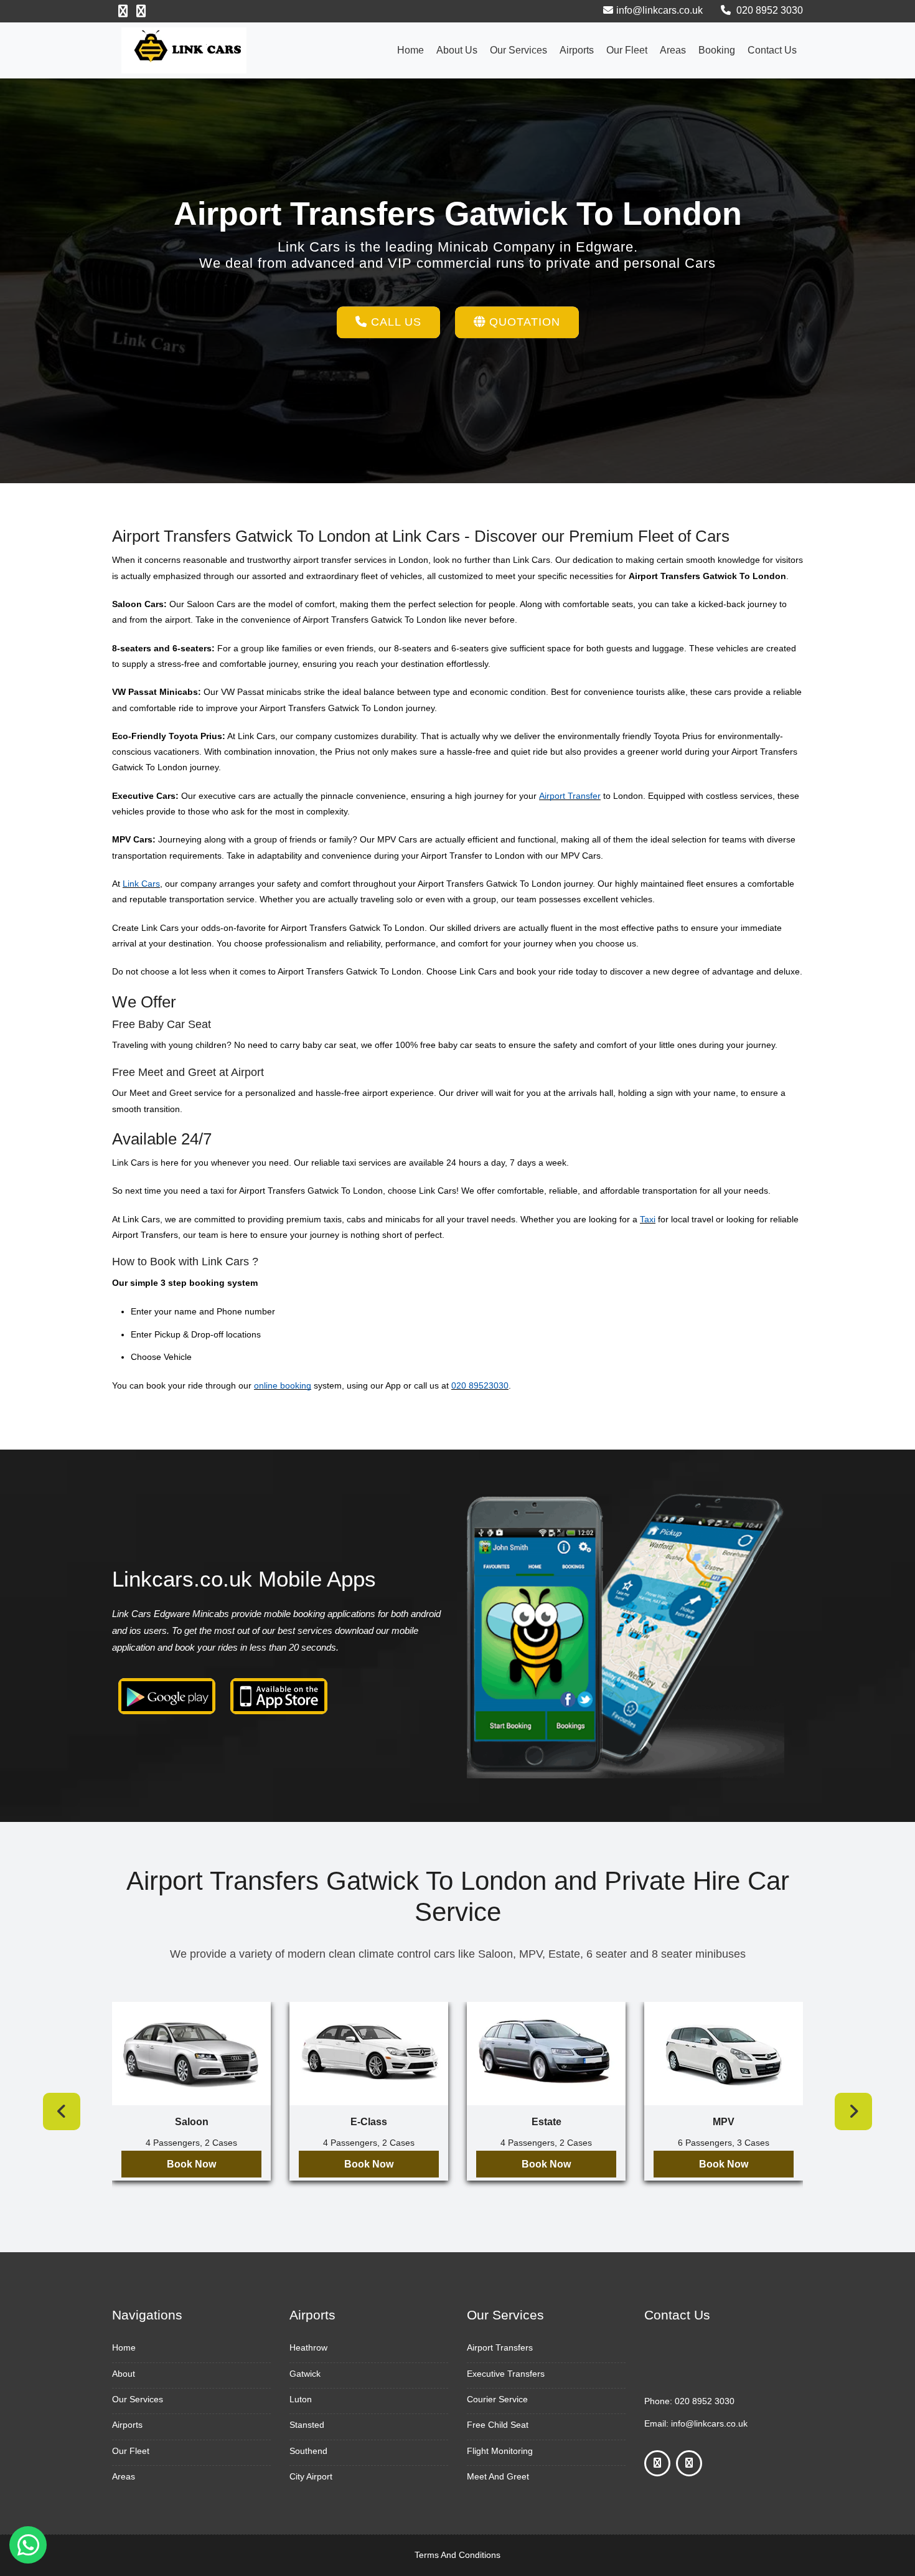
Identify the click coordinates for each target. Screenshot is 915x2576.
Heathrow (308, 2347)
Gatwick (305, 2374)
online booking (283, 1385)
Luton (301, 2399)
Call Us (394, 322)
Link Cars (141, 884)
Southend (308, 2451)
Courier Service (497, 2399)
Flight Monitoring (500, 2451)
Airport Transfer (570, 796)
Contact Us (772, 50)
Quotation (523, 322)
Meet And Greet (498, 2476)
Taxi (648, 1219)
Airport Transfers (500, 2347)
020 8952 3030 (768, 10)
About (124, 2374)
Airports (577, 50)
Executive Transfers (506, 2374)
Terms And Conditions (457, 2555)
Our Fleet (627, 50)
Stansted (307, 2425)
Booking (717, 50)
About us (457, 50)
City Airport (311, 2476)
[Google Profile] (141, 11)
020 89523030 (480, 1385)
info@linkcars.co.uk (659, 10)
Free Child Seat (498, 2425)
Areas (673, 50)
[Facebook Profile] (123, 11)
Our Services (518, 50)
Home (411, 50)
